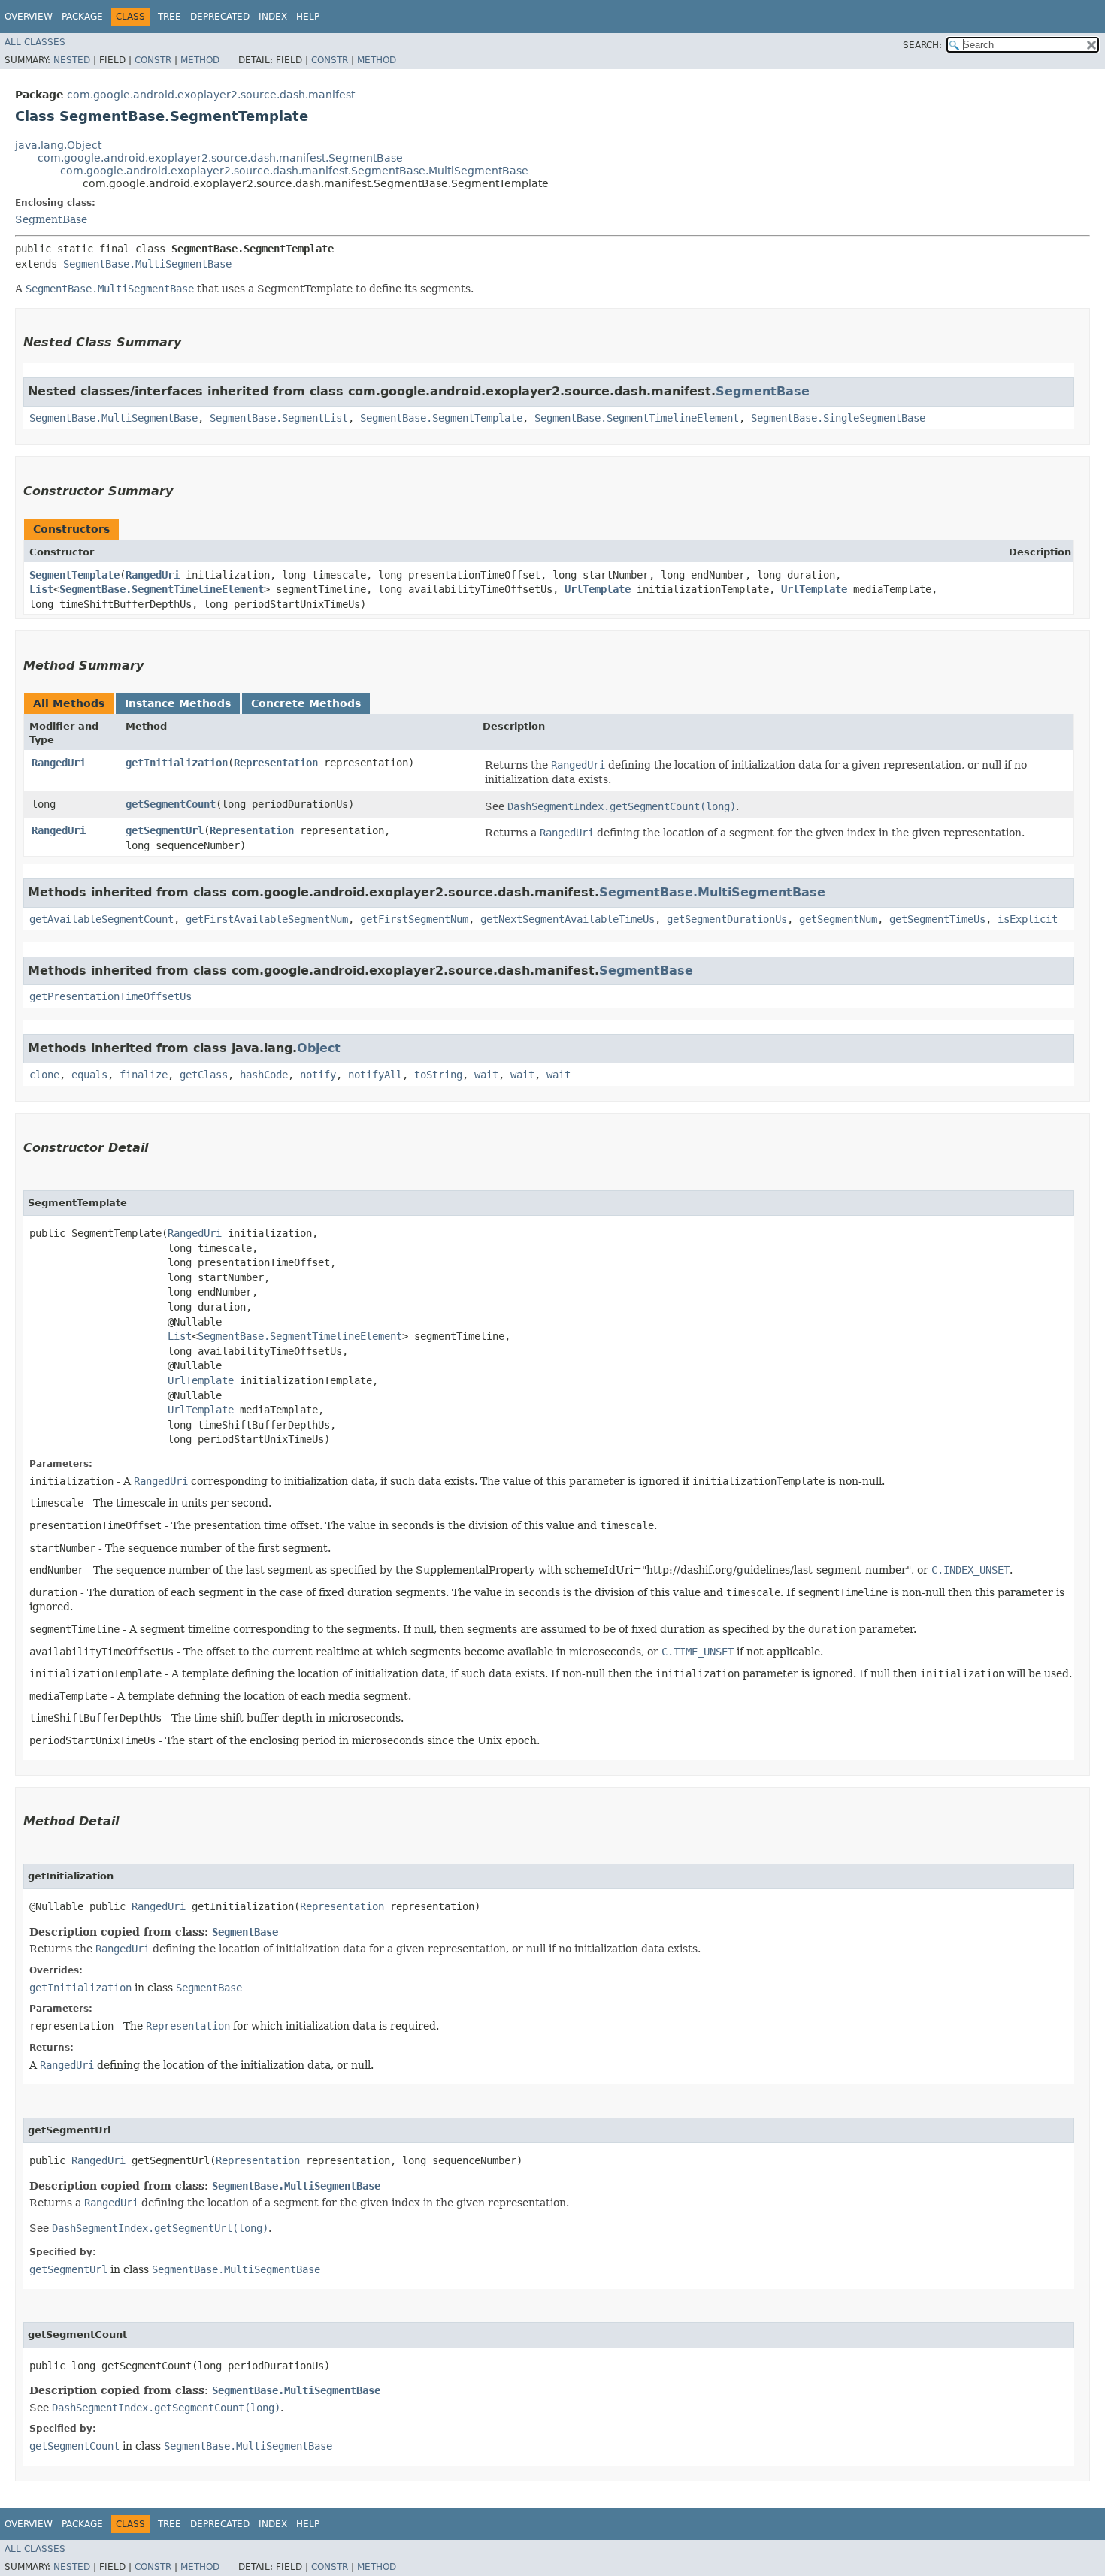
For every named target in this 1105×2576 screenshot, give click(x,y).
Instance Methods (178, 703)
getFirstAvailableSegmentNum (267, 919)
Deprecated (220, 17)
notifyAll (375, 1075)
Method (200, 60)
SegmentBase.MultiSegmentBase (147, 264)
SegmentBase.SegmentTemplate (441, 418)
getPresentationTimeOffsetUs (110, 996)
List (41, 589)
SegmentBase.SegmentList (279, 418)
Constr (153, 60)
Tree (170, 17)
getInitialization (177, 763)
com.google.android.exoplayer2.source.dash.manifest (211, 95)
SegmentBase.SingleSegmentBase (838, 418)
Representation (276, 763)
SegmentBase (51, 219)
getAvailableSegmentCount (101, 919)
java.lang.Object (58, 145)
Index (273, 17)
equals (89, 1075)
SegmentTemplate (74, 575)
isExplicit (1028, 919)
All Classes (35, 42)
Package (82, 17)
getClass (204, 1075)
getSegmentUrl (165, 830)
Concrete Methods (306, 703)
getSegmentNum (838, 919)
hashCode (264, 1075)
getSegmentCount (171, 804)
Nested (72, 60)
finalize (144, 1075)
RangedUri (153, 575)
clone (44, 1075)
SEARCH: (922, 45)
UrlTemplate (598, 589)
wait (486, 1075)
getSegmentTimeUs (937, 919)
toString (438, 1075)
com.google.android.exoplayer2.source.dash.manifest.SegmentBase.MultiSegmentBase (294, 171)
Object (319, 1048)
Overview (29, 17)
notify (318, 1075)
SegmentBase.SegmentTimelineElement (637, 418)
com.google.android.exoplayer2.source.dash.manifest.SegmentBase (220, 158)
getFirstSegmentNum (414, 919)
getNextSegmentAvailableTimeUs (568, 919)
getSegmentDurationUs (727, 919)
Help (308, 17)
